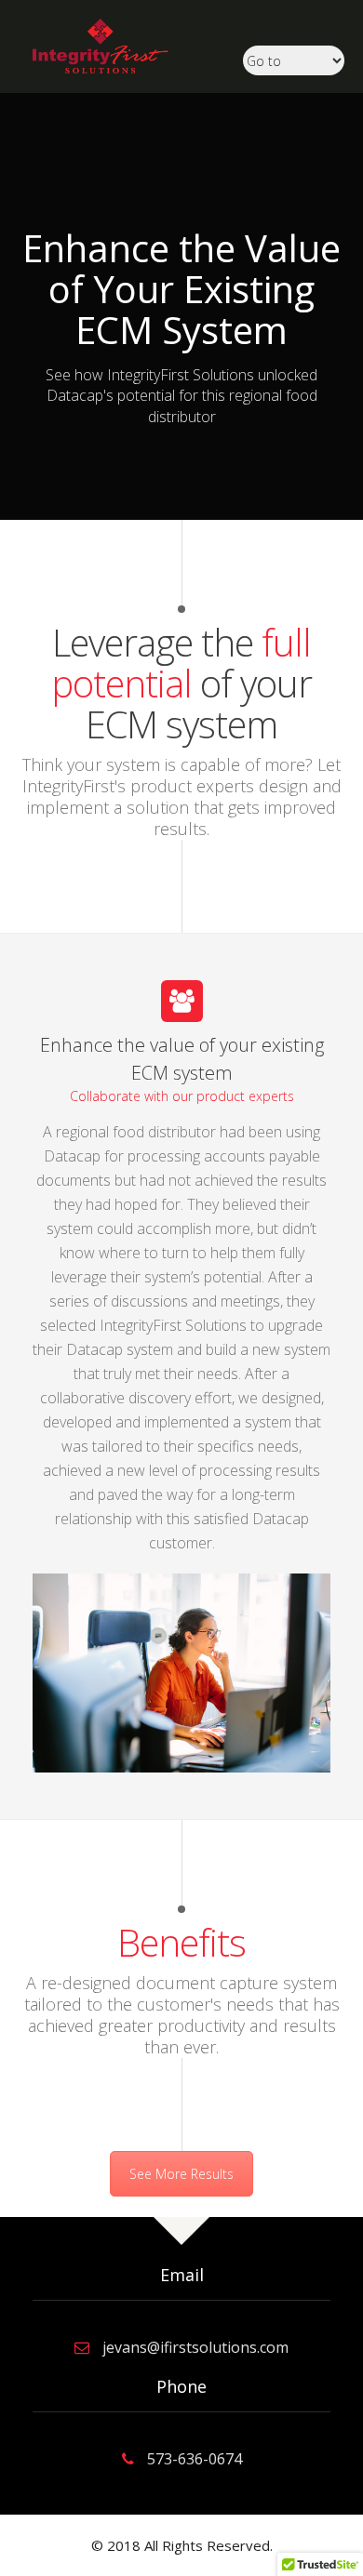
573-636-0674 (195, 2459)
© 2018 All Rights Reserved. (182, 2545)
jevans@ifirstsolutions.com (195, 2347)
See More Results (181, 2174)
